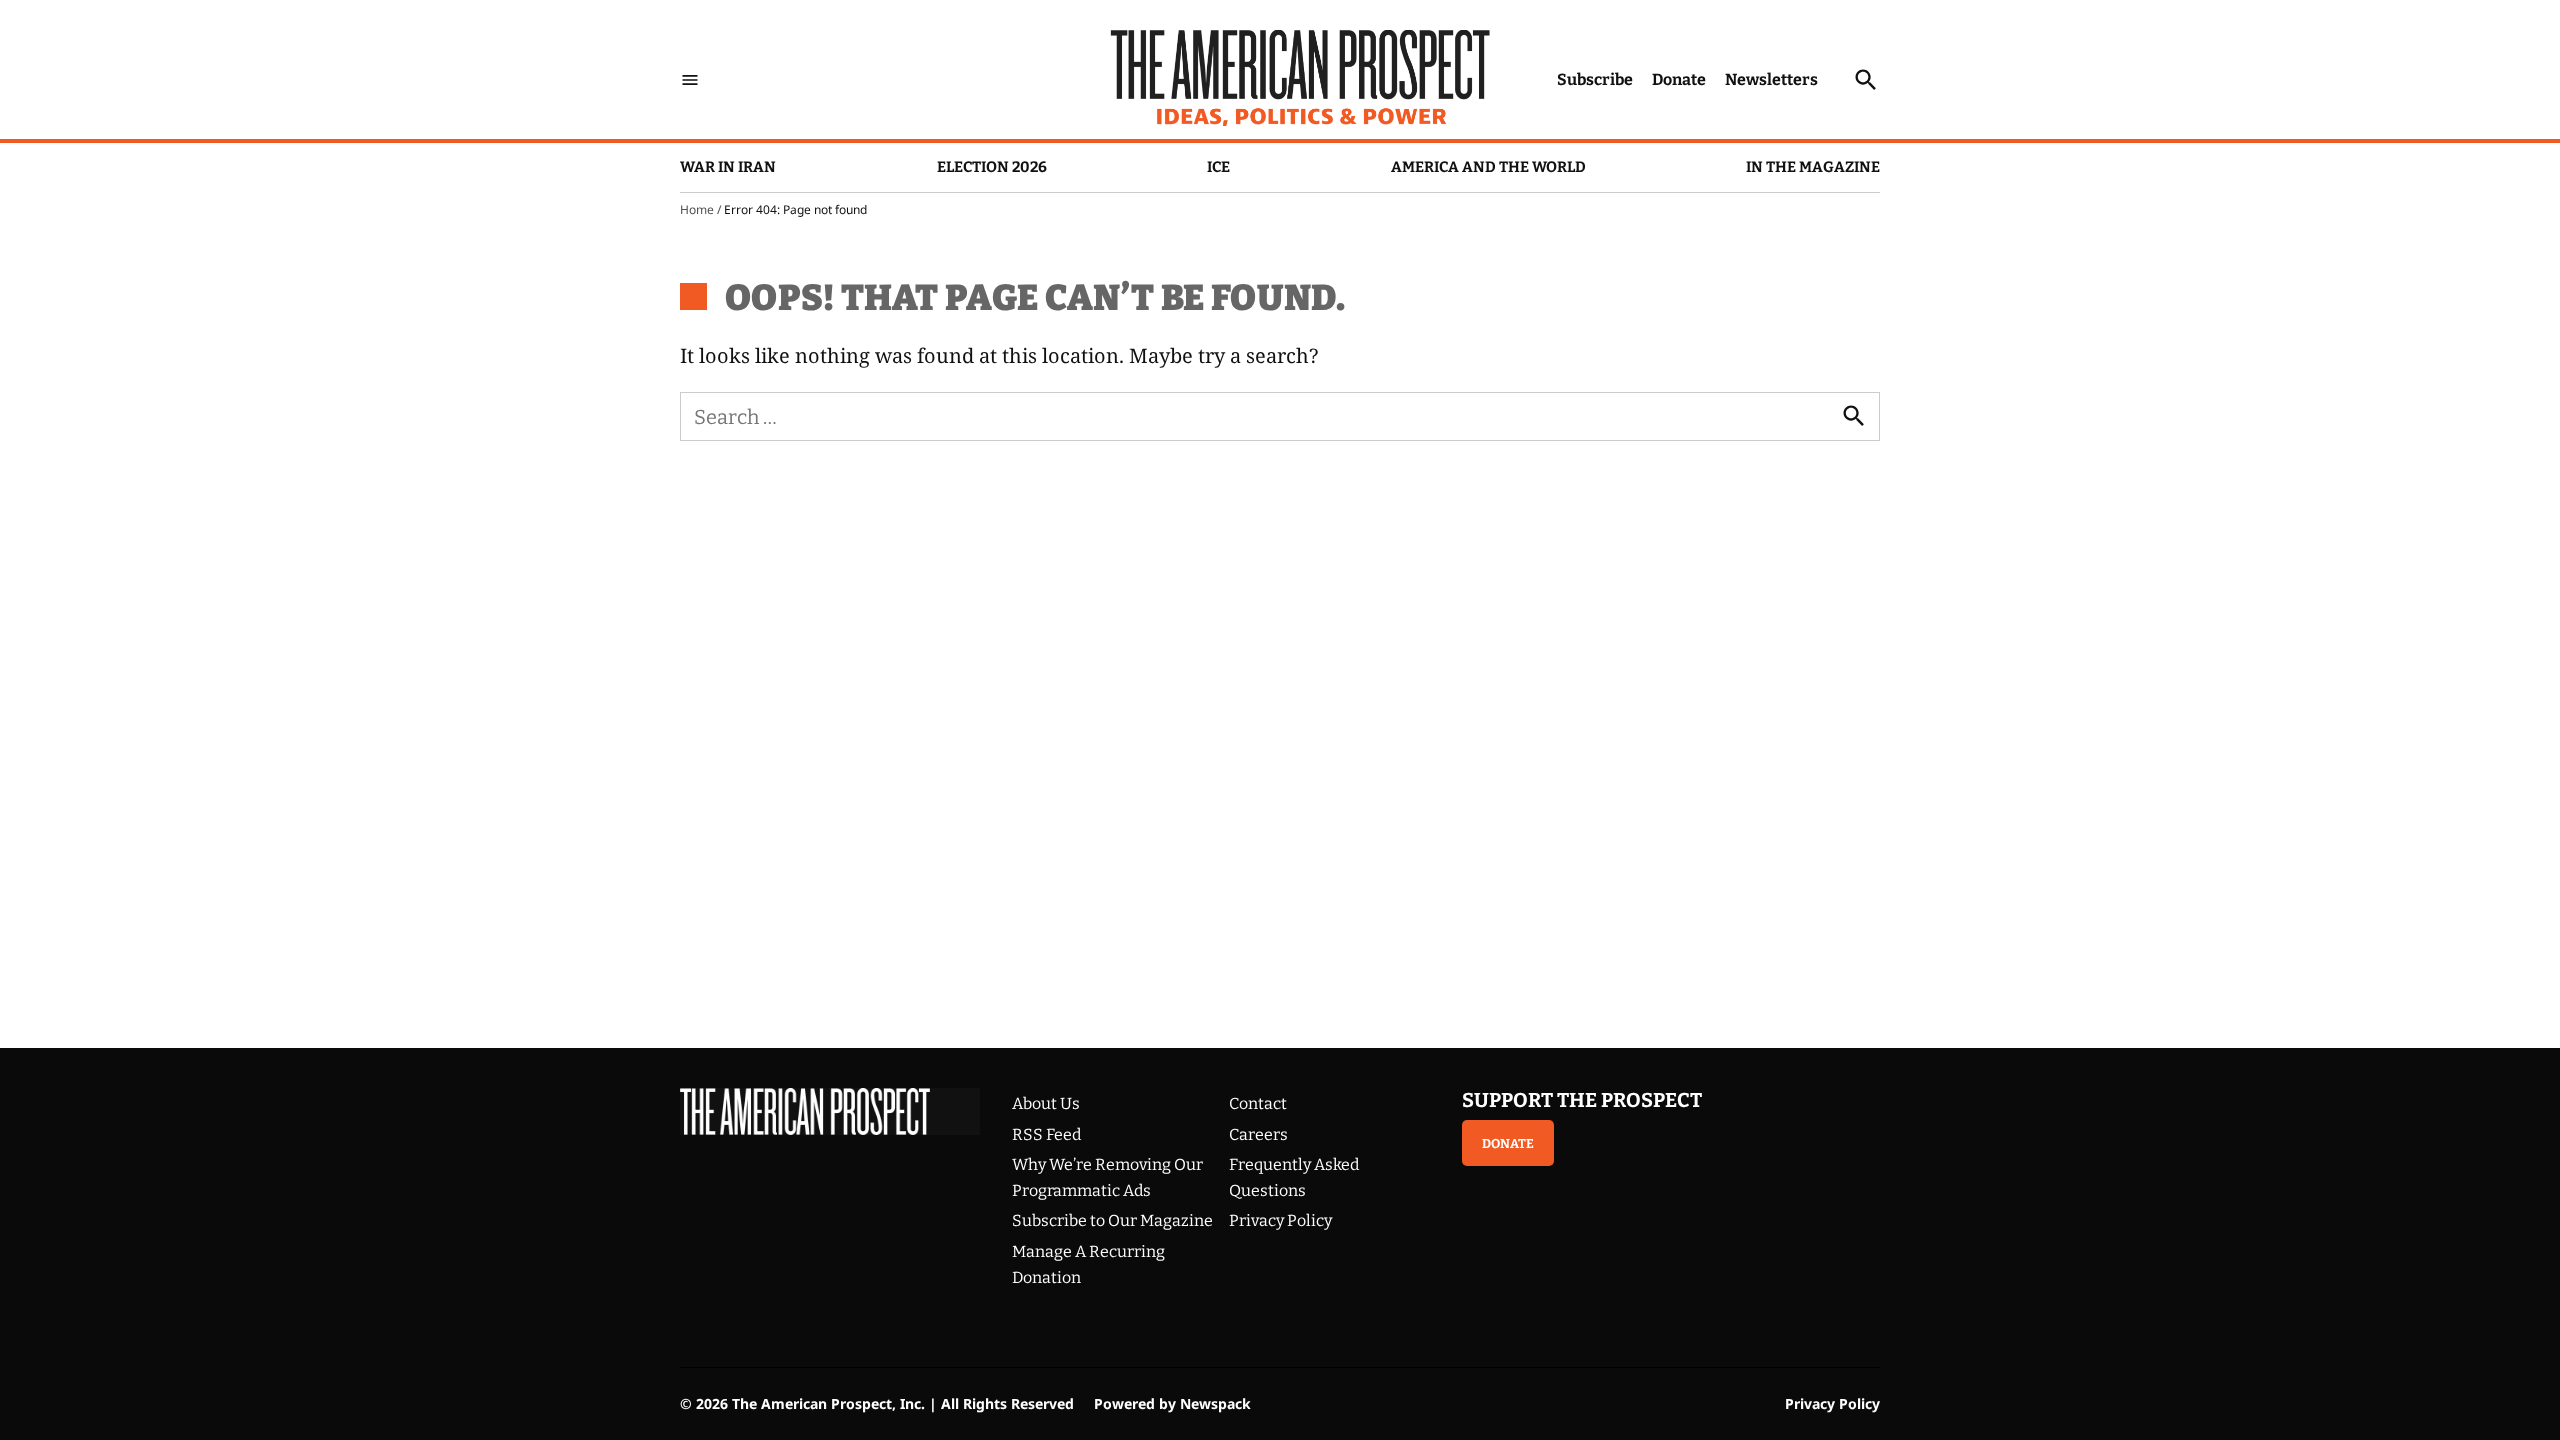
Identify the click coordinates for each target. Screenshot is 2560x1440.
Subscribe (1595, 79)
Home (697, 209)
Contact (1258, 1103)
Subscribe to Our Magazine (1112, 1220)
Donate (1679, 79)
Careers (1258, 1134)
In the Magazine (1813, 167)
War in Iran (728, 167)
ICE (1218, 167)
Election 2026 (992, 167)
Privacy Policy (1280, 1220)
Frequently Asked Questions (1294, 1177)
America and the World (1488, 167)
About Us (1046, 1103)
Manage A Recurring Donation (1088, 1264)
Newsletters (1771, 79)
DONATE (1508, 1143)
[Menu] (690, 79)
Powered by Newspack (1172, 1403)
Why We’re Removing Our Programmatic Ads (1107, 1177)
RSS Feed (1046, 1134)
